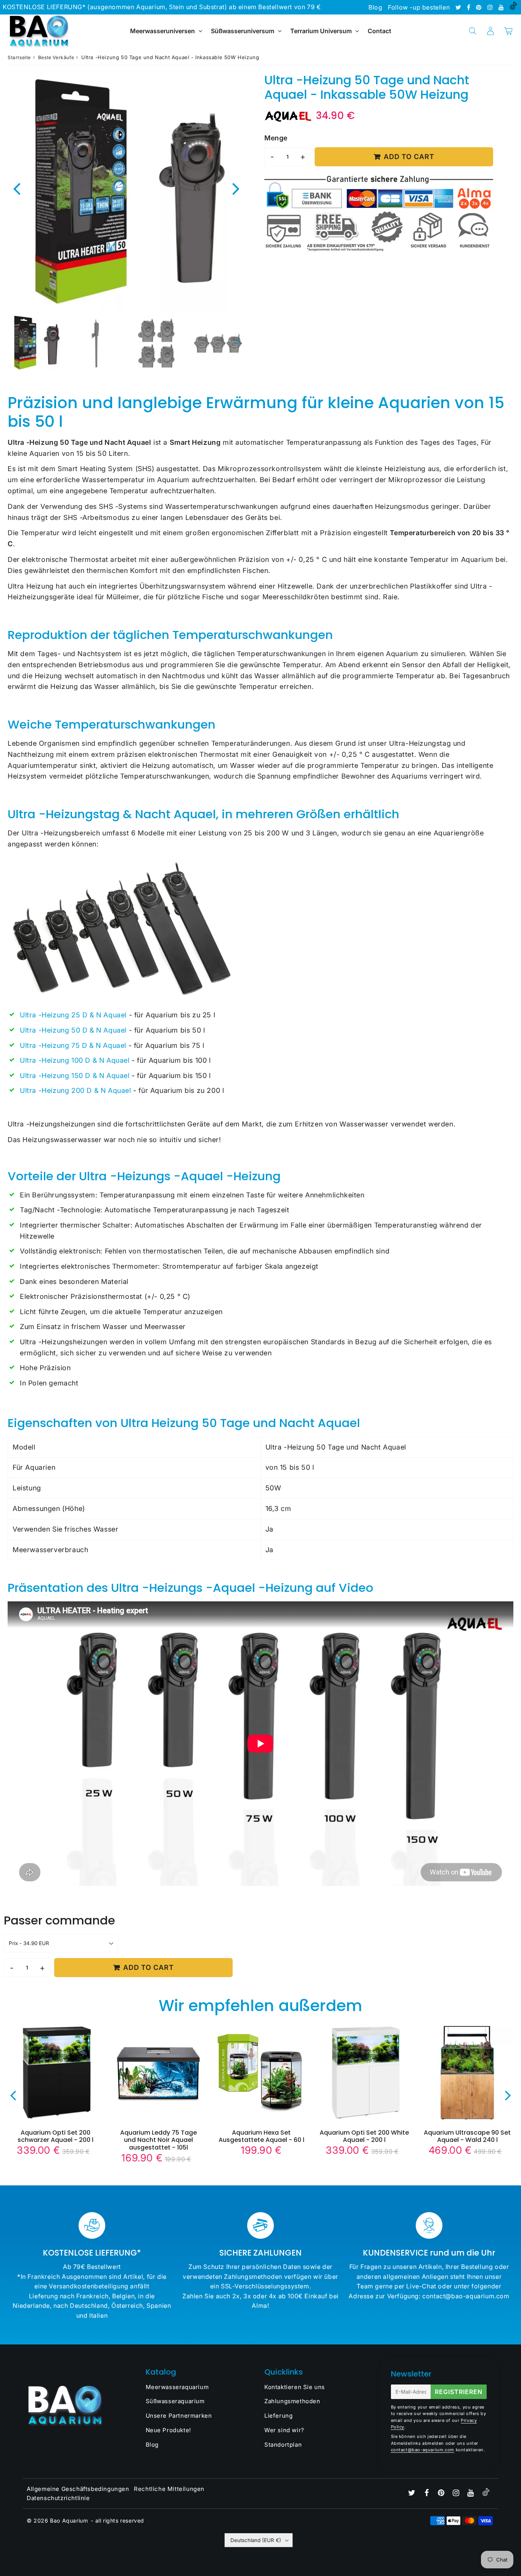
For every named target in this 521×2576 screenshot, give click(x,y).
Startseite (19, 57)
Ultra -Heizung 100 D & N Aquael (75, 1060)
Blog (375, 7)
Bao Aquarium (69, 2520)
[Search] (472, 31)
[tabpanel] (36, 343)
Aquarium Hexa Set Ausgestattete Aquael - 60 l (261, 2136)
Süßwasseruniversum (243, 31)
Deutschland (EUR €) (256, 2540)
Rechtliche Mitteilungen (169, 2489)
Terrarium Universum (322, 31)
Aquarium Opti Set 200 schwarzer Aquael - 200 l (55, 2136)
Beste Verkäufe (56, 57)
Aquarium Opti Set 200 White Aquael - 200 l (364, 2136)
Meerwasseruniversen (162, 31)
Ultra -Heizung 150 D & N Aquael (75, 1076)
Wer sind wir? (284, 2430)
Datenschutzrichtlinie (58, 2498)
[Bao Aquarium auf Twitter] (459, 7)
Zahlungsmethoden (292, 2401)
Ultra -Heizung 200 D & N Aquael (76, 1090)
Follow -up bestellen (419, 7)
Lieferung (278, 2416)
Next (236, 188)
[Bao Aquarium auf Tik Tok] (513, 7)
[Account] (490, 31)
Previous (17, 188)
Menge (276, 138)
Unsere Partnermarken (179, 2416)
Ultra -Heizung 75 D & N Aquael (73, 1045)
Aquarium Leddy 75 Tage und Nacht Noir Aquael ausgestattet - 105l (158, 2140)
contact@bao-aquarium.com (423, 2450)
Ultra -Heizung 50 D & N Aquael (73, 1030)
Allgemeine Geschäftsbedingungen (78, 2489)
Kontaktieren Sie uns (295, 2387)
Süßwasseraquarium (175, 2401)
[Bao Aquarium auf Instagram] (491, 7)
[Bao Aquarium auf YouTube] (502, 7)
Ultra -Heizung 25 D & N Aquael (73, 1015)
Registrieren (459, 2392)
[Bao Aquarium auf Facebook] (470, 7)
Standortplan (283, 2445)
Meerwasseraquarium (177, 2387)
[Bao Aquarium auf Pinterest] (480, 7)
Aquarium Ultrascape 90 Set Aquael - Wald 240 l (467, 2136)
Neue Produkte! (168, 2430)
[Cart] (508, 31)
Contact (379, 31)
